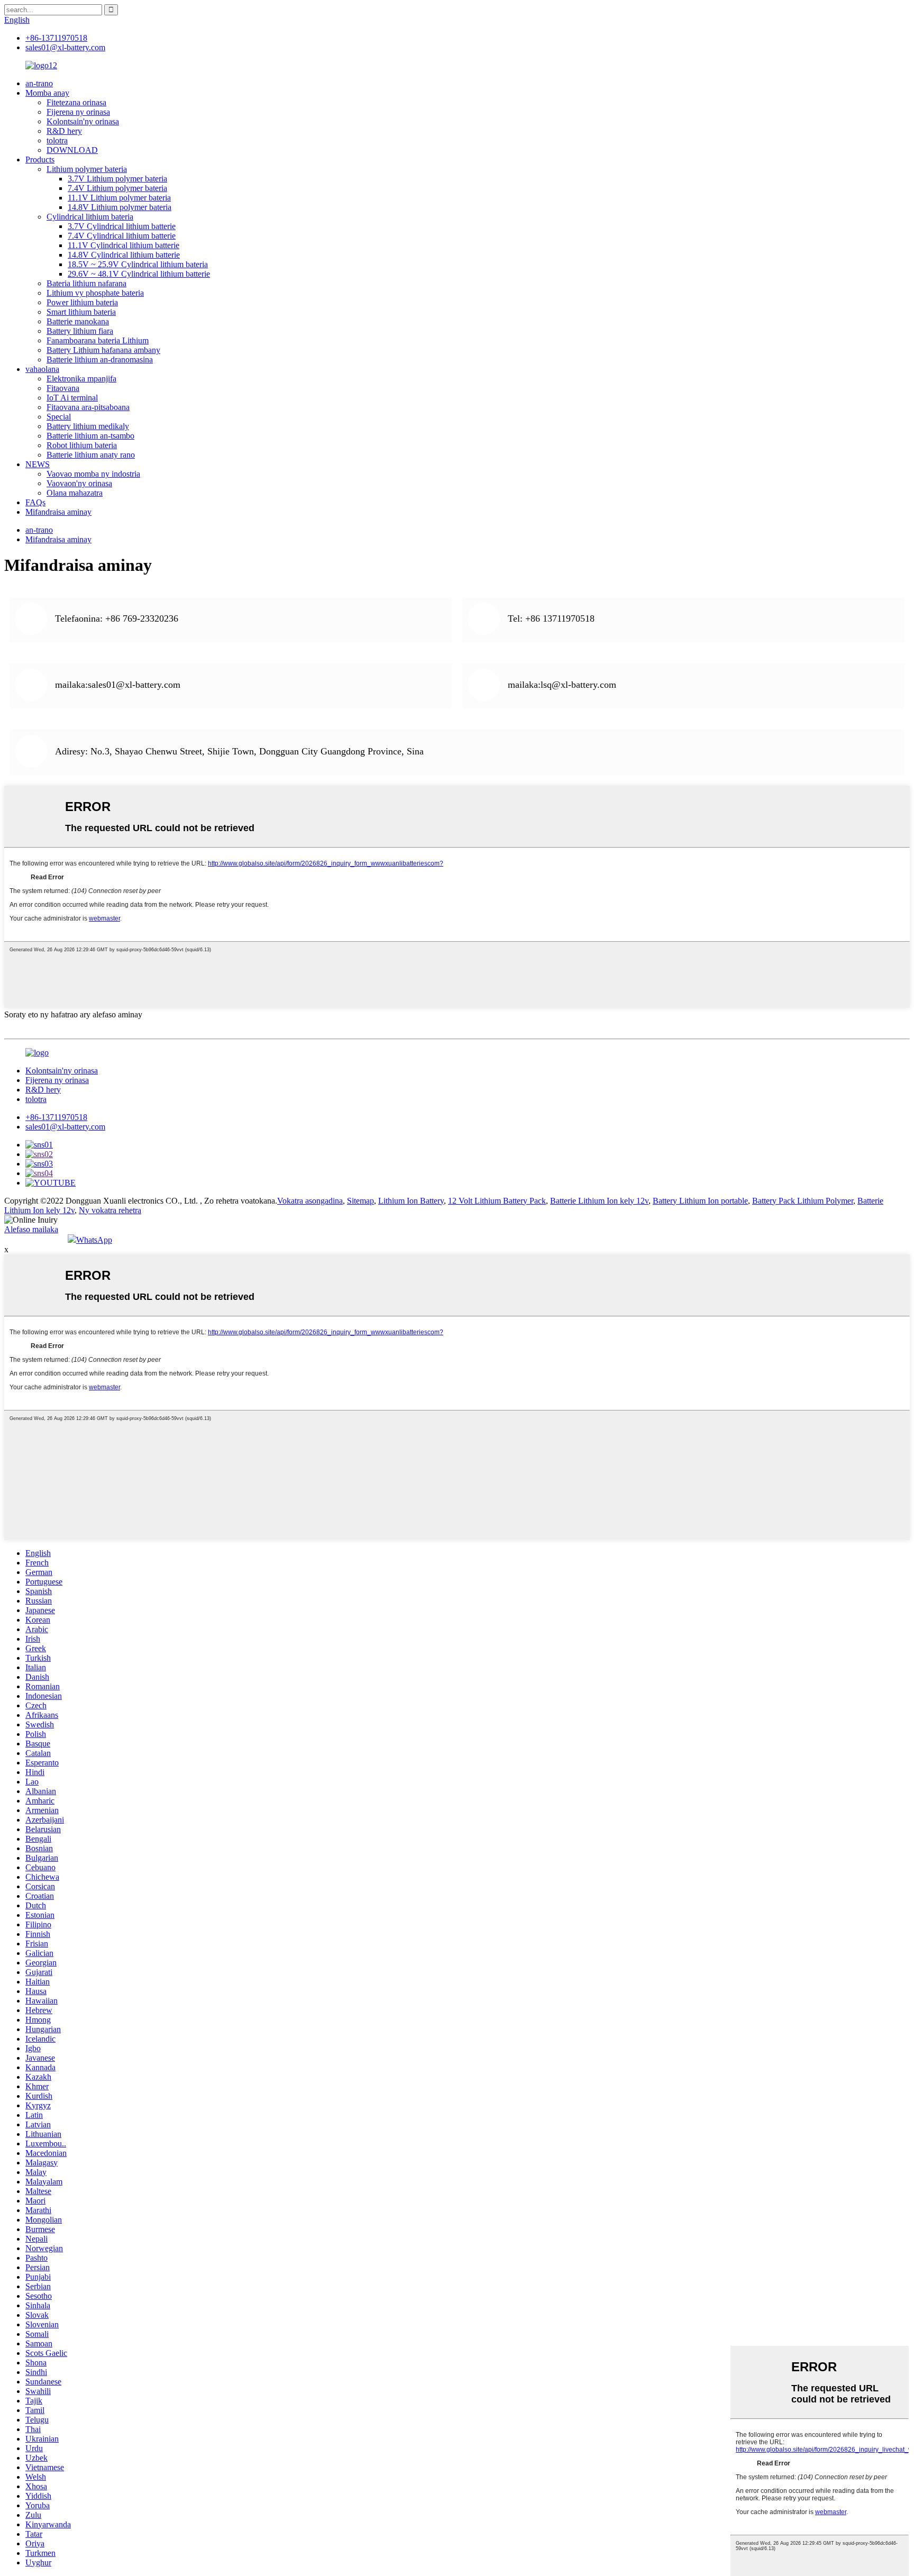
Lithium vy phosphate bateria (95, 293)
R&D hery (64, 131)
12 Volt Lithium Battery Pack (497, 1201)
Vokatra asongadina (310, 1201)
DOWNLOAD (72, 150)
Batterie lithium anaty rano (91, 455)
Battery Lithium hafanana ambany (103, 350)
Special (59, 417)
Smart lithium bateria (81, 312)
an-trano (39, 83)
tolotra (57, 140)
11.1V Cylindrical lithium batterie (124, 245)
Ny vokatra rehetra (110, 1210)
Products (40, 160)
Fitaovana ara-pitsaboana (88, 407)
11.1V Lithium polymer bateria (119, 198)
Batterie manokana (78, 321)
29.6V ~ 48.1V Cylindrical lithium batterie (139, 274)
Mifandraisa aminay (58, 512)
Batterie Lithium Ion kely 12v (599, 1201)
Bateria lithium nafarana (86, 283)
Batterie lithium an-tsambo (90, 436)
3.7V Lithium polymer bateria (117, 179)
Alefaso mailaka (31, 1229)
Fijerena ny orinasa (78, 112)
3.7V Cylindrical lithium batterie (122, 226)
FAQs (35, 502)
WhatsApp (94, 1240)
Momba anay (47, 93)
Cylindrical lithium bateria (90, 217)
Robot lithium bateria (82, 445)
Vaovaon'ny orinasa (79, 483)
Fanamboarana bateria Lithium (98, 340)
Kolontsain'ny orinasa (83, 121)
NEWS (38, 464)
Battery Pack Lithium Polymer (803, 1201)
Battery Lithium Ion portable (700, 1201)
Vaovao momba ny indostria (93, 474)
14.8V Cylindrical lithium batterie (124, 255)
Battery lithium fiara (80, 331)
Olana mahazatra (75, 493)
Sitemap (360, 1201)
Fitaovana (63, 388)
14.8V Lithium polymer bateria (120, 207)
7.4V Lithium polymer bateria (117, 188)
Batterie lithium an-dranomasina (100, 359)
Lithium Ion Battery (411, 1201)
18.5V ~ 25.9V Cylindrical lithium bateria (138, 264)
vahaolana (42, 369)
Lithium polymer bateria (87, 169)
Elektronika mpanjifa (81, 379)
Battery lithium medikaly (88, 426)
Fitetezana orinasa (76, 102)
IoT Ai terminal (72, 398)
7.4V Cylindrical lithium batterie (122, 236)
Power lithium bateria (82, 302)
